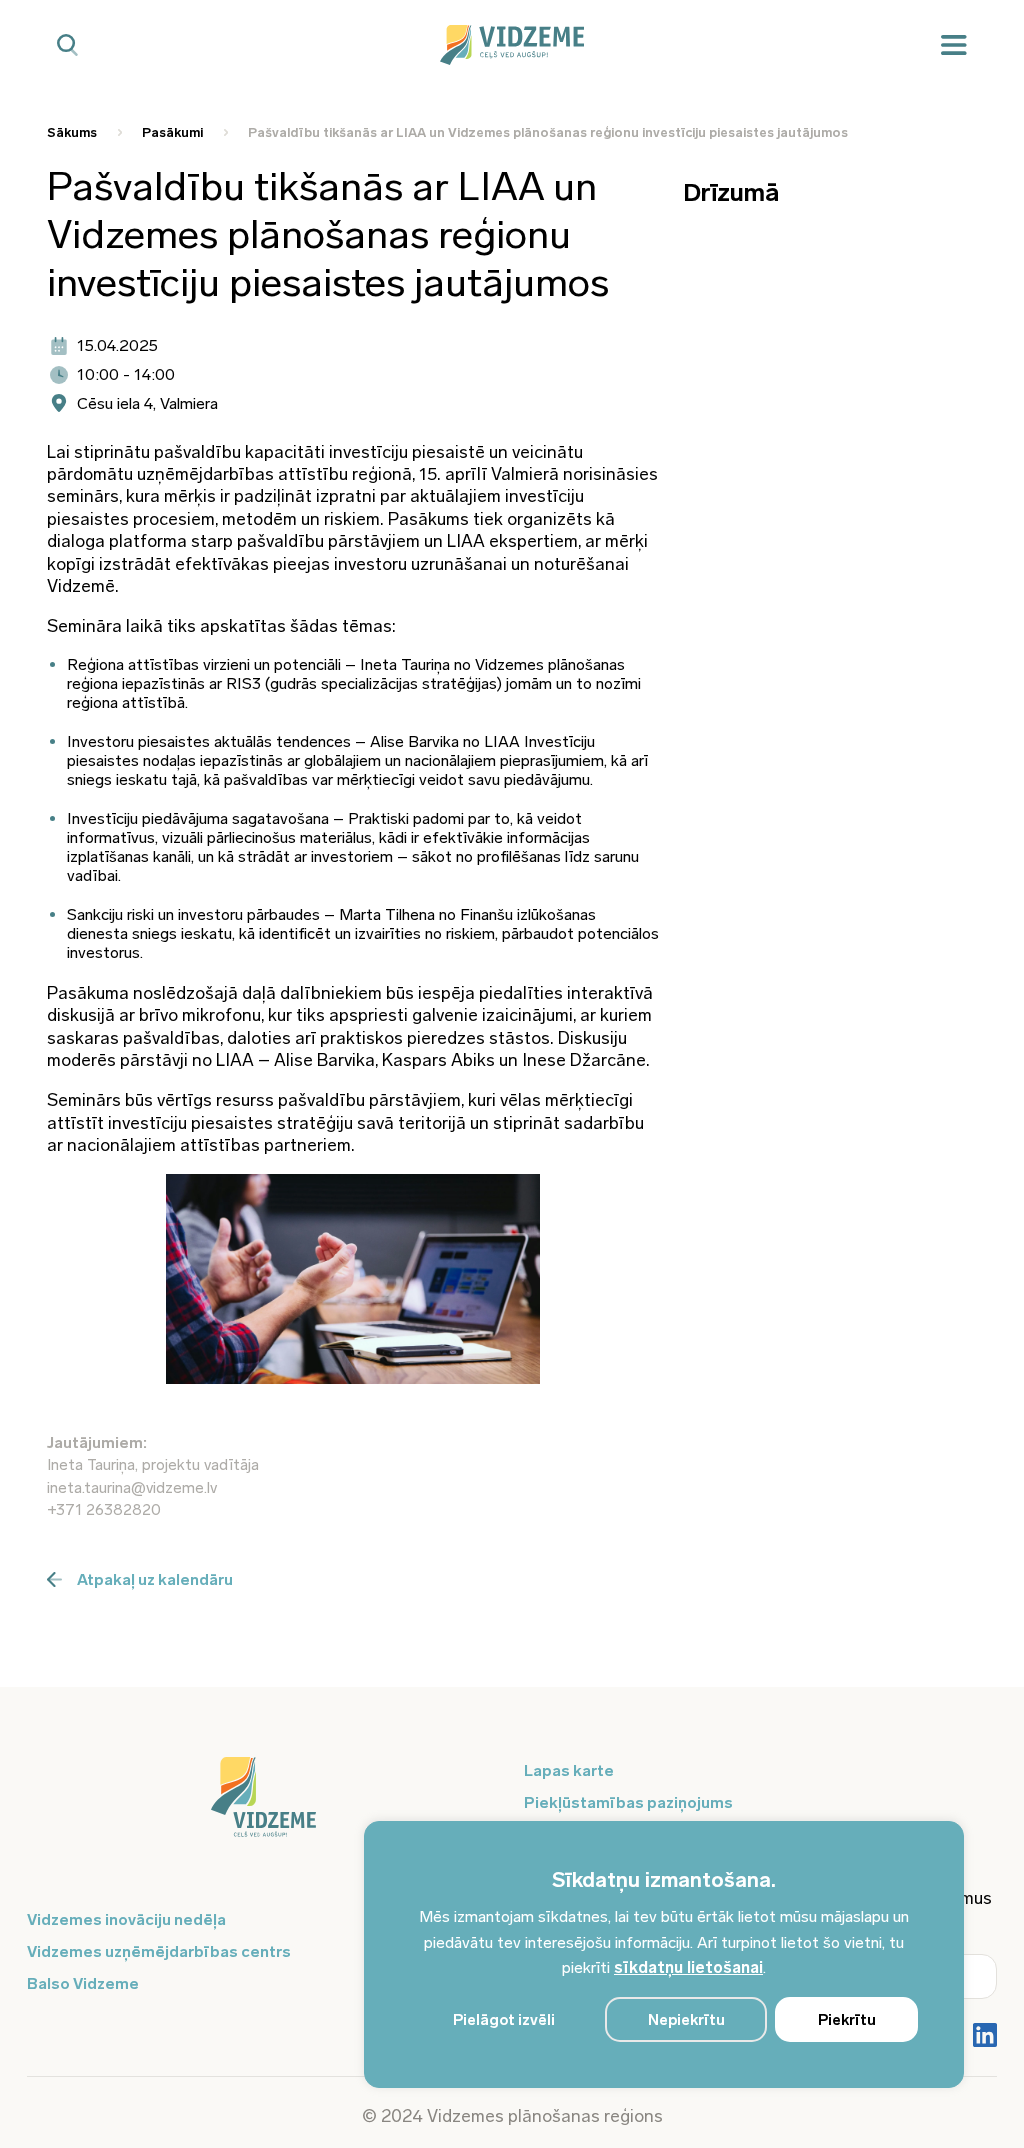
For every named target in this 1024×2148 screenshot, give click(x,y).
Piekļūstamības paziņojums (628, 1802)
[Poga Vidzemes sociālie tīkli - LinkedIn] (985, 2037)
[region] (664, 1954)
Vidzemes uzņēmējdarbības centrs (159, 1951)
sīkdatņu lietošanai (688, 1967)
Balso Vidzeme (83, 1983)
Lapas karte (569, 1770)
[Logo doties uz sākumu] (263, 1807)
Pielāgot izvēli (504, 2020)
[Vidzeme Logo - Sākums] (512, 45)
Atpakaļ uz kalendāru (155, 1579)
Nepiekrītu (686, 2020)
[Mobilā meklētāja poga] (67, 45)
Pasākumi (172, 132)
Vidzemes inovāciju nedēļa (126, 1919)
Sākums (72, 132)
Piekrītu (847, 2020)
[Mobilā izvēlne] (954, 45)
